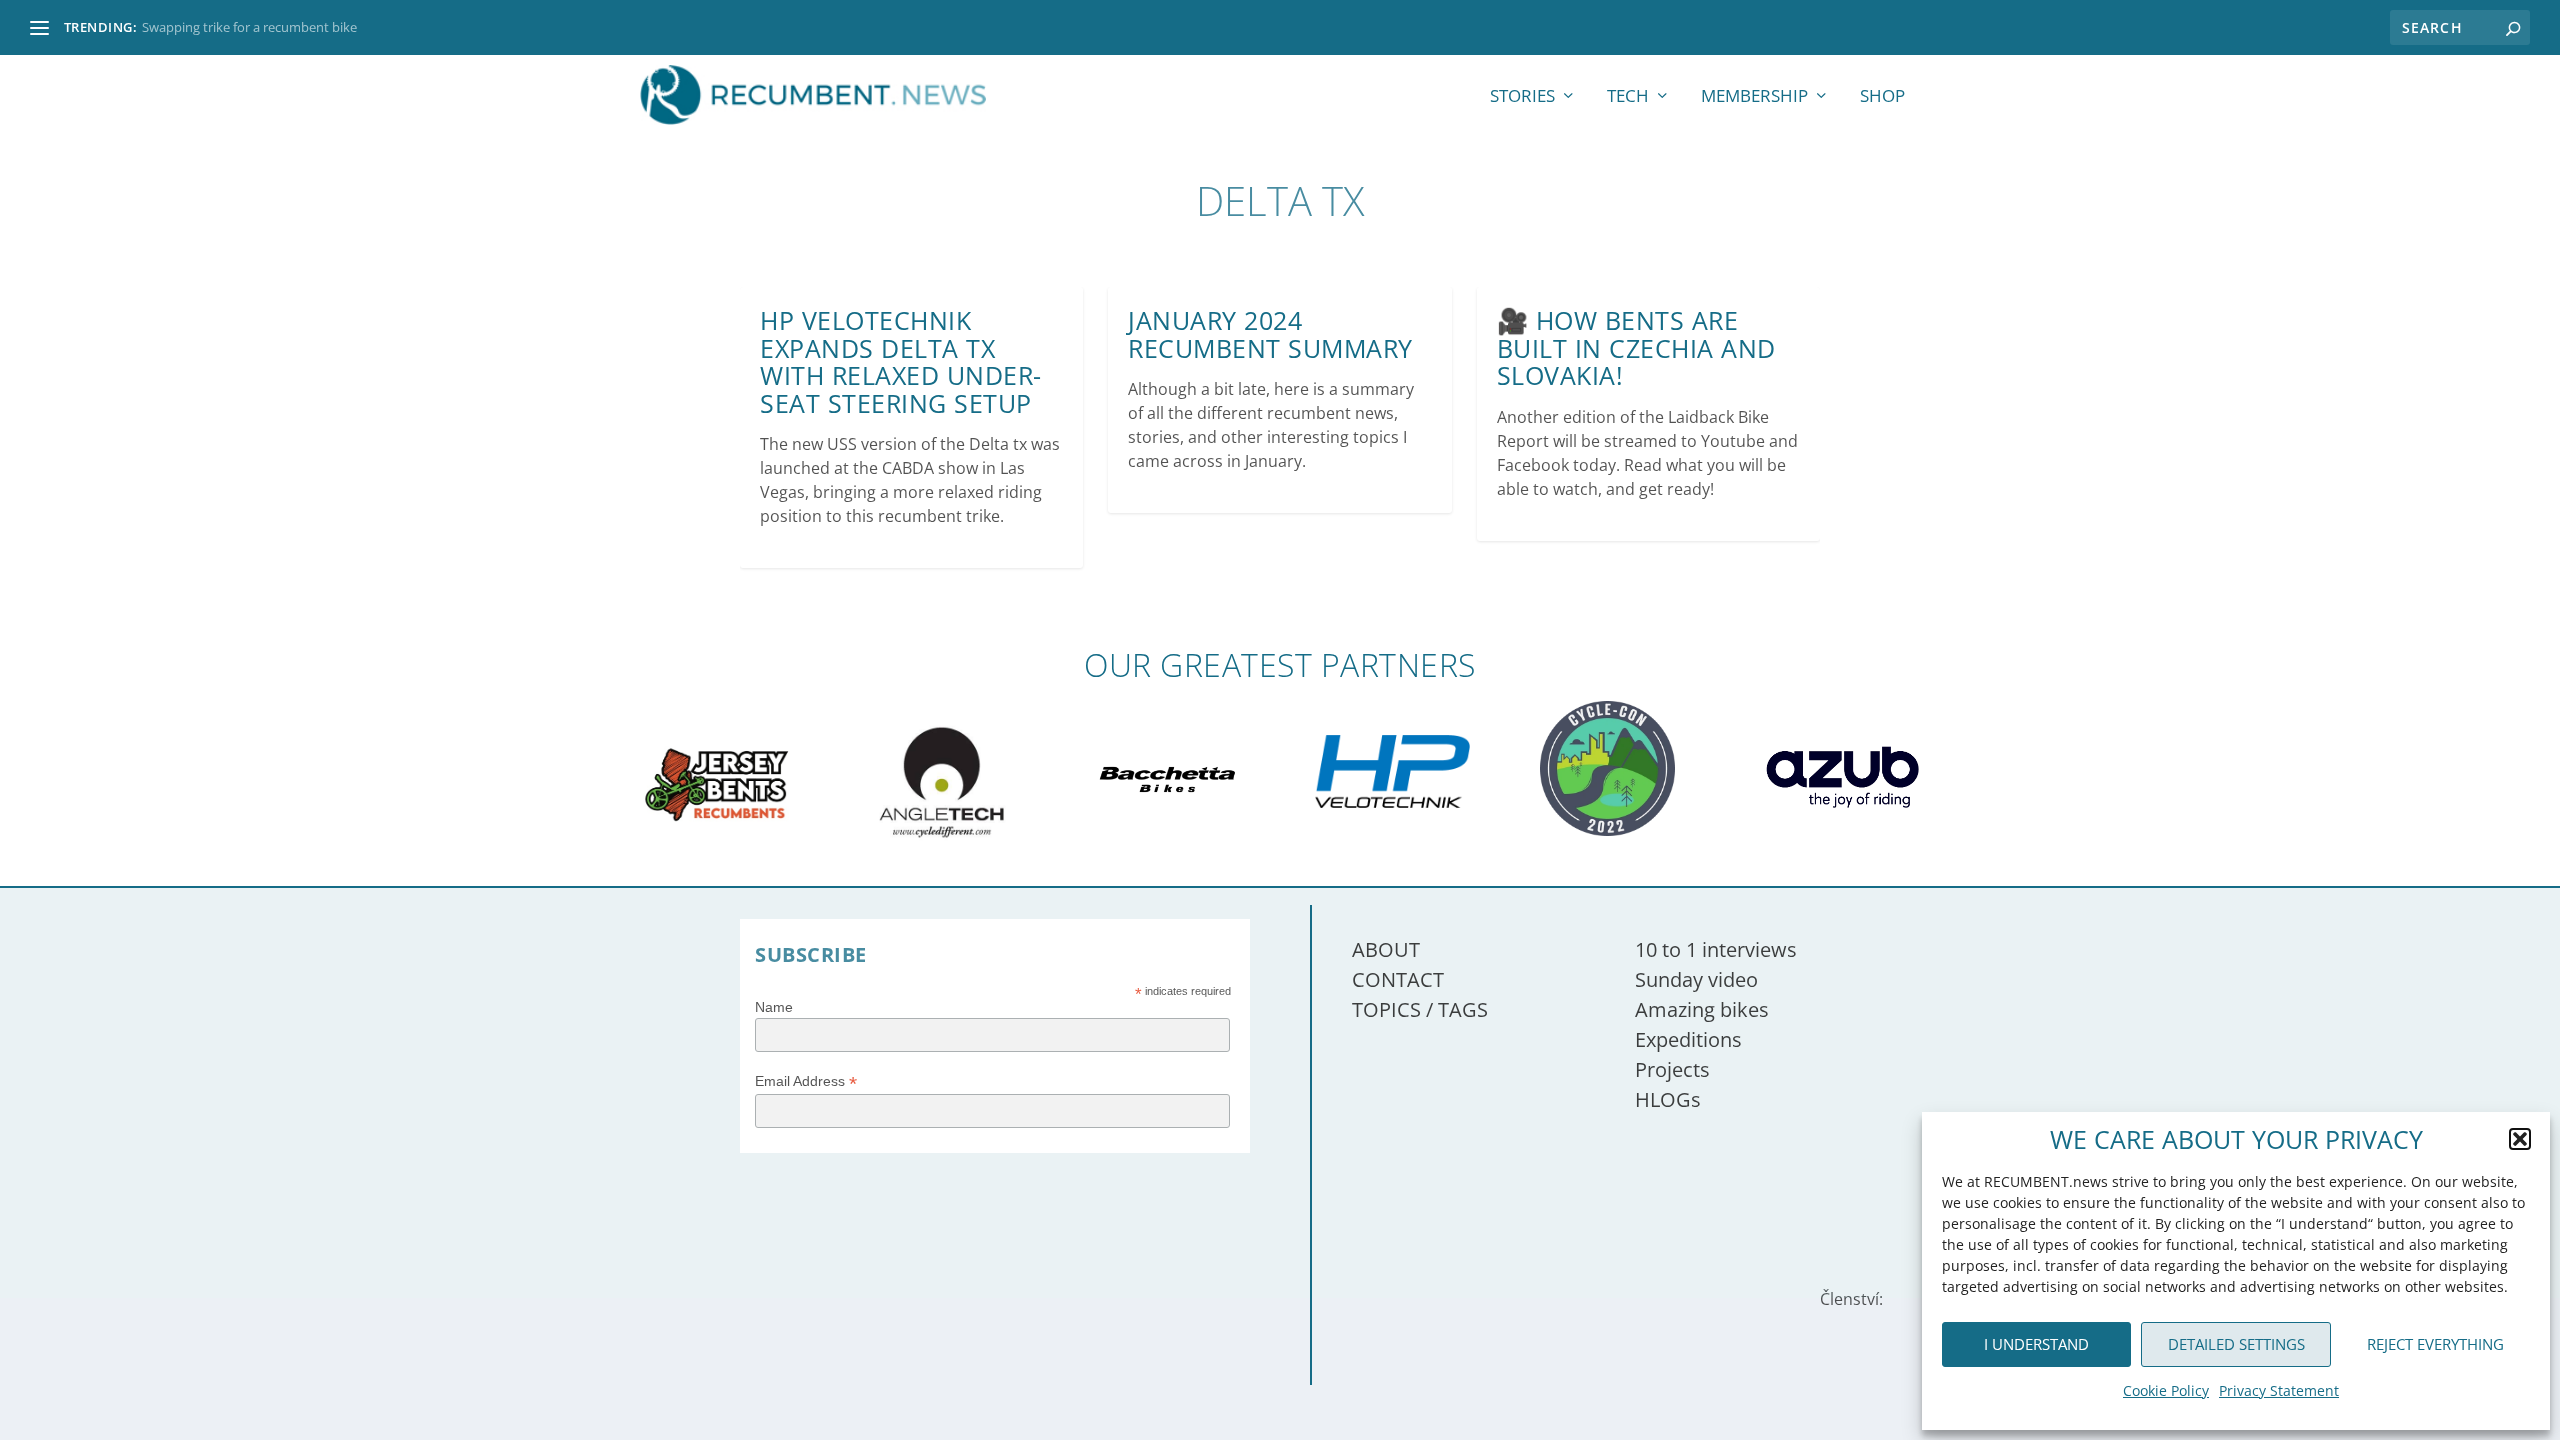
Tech (1628, 97)
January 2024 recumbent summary (1270, 334)
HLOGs (1668, 1099)
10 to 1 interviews (1716, 949)
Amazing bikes (1702, 1009)
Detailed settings (2236, 1344)
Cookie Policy (2166, 1390)
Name (774, 1007)
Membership (1754, 97)
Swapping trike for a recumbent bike (249, 27)
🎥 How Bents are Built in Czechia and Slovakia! (1636, 347)
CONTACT (1398, 979)
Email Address (806, 1081)
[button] (2520, 1139)
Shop (1882, 97)
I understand (2036, 1344)
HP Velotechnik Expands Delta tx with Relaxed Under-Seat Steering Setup (901, 361)
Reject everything (2435, 1344)
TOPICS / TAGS (1420, 1009)
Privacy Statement (2279, 1390)
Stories (1522, 97)
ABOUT (1386, 949)
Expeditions (1688, 1039)
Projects (1672, 1069)
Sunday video (1696, 979)
